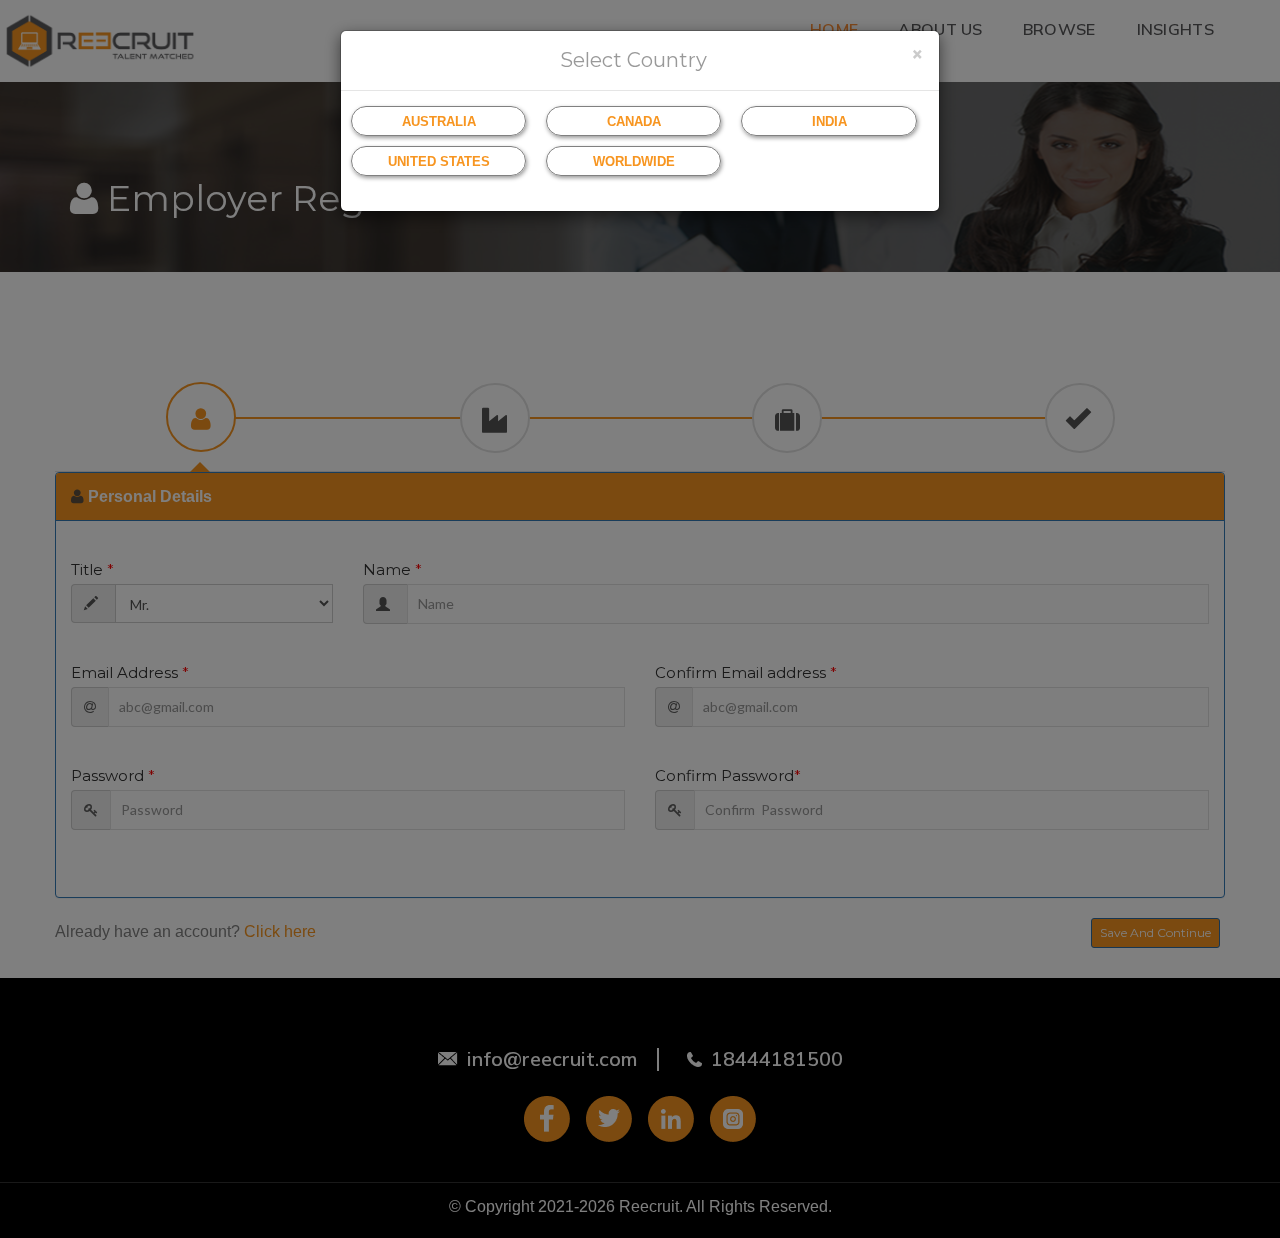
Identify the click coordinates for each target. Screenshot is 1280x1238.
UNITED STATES (439, 161)
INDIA (829, 121)
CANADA (634, 121)
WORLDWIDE (634, 161)
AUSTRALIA (439, 121)
